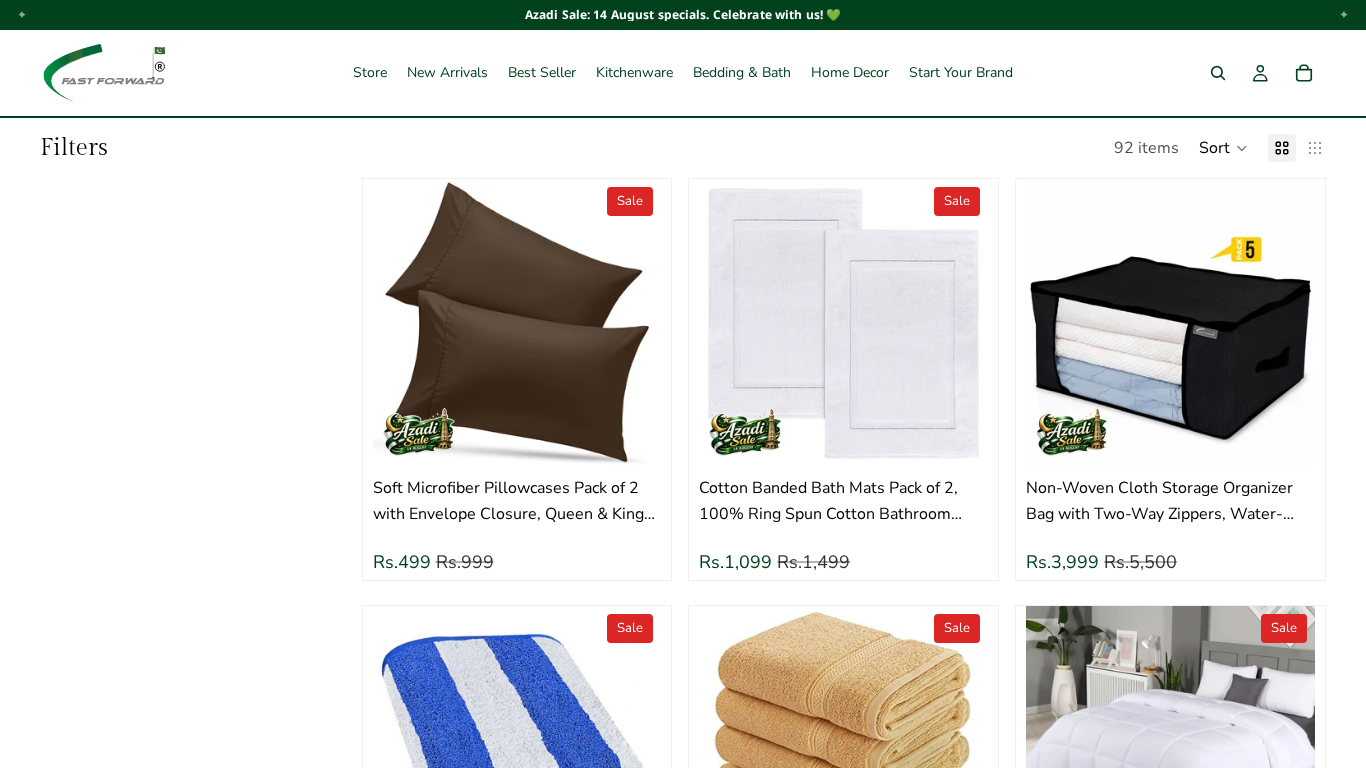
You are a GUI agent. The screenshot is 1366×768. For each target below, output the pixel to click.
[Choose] (631, 438)
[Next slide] (631, 324)
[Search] (1218, 73)
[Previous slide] (403, 324)
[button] (1223, 148)
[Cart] (1304, 73)
